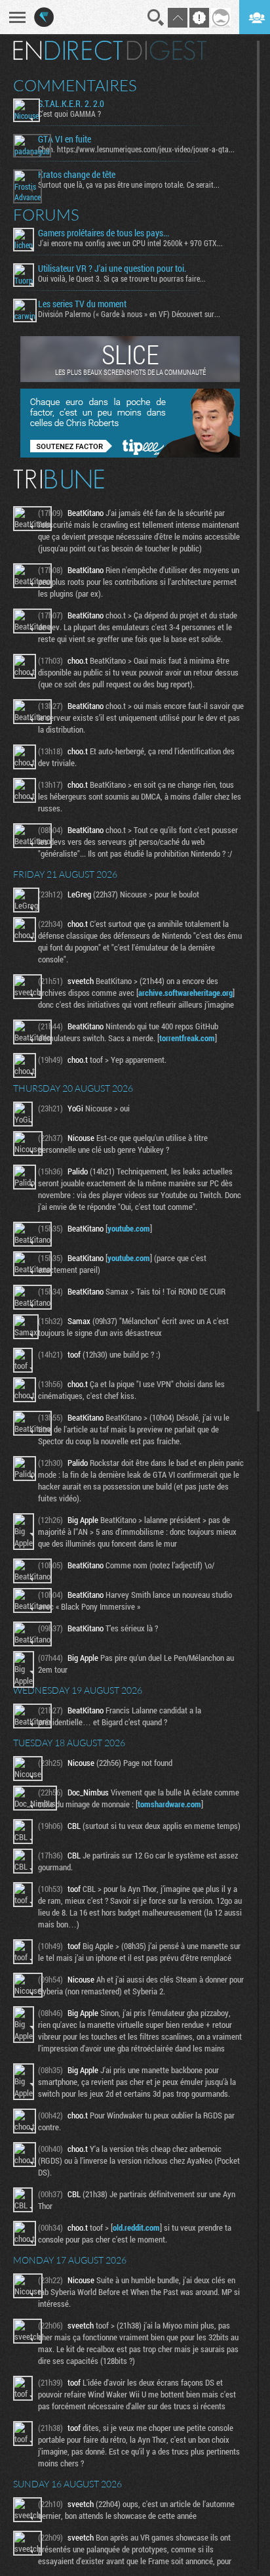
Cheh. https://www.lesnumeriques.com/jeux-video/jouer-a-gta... (136, 149)
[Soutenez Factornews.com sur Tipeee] (130, 454)
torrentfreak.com (187, 1038)
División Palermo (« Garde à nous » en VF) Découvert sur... (129, 314)
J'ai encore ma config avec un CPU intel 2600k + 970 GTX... (130, 243)
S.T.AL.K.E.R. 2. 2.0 (71, 104)
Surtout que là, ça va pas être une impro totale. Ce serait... (129, 184)
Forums (46, 215)
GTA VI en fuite (65, 139)
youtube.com (129, 1228)
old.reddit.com (136, 2227)
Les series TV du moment (82, 304)
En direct (68, 51)
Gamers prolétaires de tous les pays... (104, 233)
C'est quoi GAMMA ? (69, 114)
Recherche (156, 18)
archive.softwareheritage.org (185, 993)
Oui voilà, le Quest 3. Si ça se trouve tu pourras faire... (122, 278)
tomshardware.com (169, 1804)
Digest (167, 51)
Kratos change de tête (77, 175)
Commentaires (75, 85)
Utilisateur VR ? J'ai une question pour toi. (112, 268)
